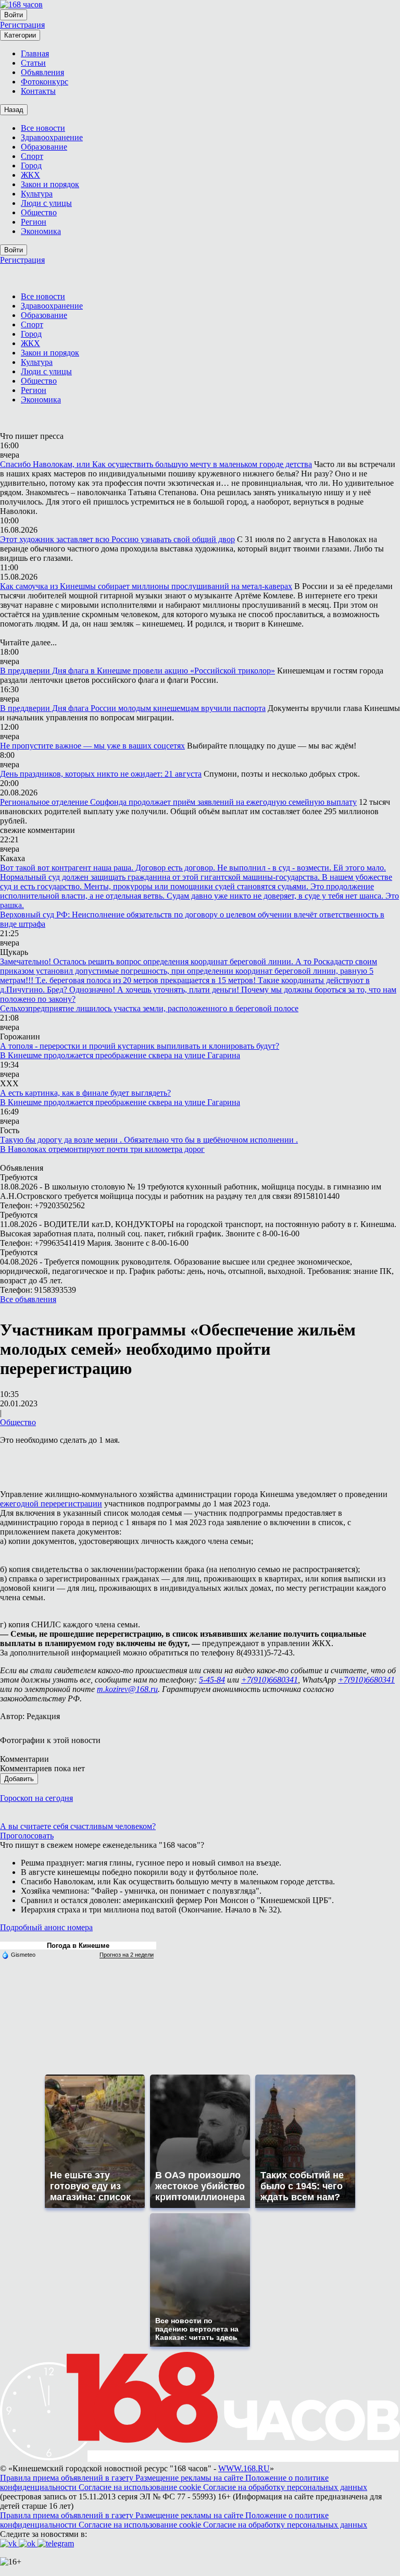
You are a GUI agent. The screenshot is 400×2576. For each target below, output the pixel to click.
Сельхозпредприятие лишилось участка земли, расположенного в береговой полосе (149, 1008)
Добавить (19, 1779)
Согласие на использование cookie (141, 2487)
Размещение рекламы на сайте (190, 2478)
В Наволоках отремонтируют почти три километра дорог (102, 1149)
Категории (20, 35)
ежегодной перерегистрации (51, 1504)
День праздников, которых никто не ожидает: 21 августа (101, 774)
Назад (14, 110)
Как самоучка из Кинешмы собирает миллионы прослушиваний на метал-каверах (146, 586)
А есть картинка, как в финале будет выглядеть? (85, 1093)
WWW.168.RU (244, 2468)
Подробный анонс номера (46, 1927)
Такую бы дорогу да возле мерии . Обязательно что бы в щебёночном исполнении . (149, 1140)
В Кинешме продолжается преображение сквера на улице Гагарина (120, 1055)
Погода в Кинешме (78, 1946)
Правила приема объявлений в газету (68, 2478)
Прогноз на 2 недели (127, 1955)
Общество (18, 1422)
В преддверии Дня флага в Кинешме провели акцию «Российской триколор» (137, 671)
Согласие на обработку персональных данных (285, 2487)
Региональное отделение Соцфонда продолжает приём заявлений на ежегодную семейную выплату (178, 802)
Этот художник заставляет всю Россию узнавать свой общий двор (117, 539)
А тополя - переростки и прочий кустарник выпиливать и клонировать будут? (140, 1046)
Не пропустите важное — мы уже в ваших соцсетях (92, 746)
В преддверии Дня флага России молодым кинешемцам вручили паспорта (133, 708)
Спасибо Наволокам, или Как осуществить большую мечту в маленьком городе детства (156, 464)
